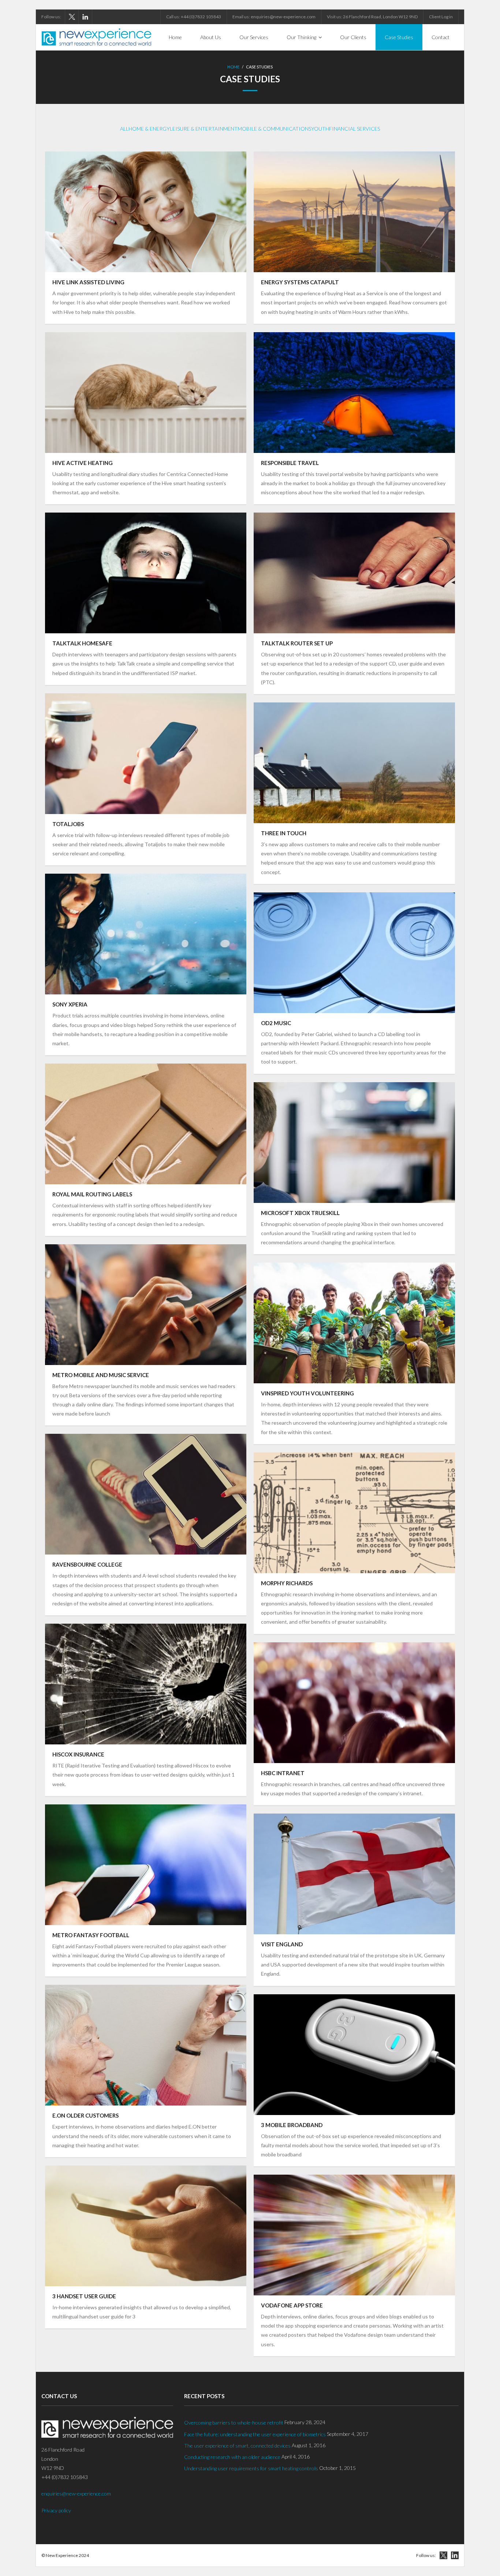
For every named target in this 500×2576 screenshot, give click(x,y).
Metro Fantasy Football (91, 1935)
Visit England (282, 1944)
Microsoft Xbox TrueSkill (300, 1213)
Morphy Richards (287, 1583)
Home (233, 67)
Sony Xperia (70, 1004)
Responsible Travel (290, 463)
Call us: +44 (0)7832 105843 (194, 17)
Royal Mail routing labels (92, 1194)
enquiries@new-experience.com (76, 2493)
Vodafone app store (292, 2305)
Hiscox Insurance (78, 1754)
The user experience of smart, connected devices (237, 2446)
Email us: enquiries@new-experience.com (274, 17)
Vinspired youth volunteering (307, 1393)
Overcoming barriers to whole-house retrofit (234, 2423)
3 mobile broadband (292, 2125)
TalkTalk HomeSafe (82, 643)
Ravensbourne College (87, 1564)
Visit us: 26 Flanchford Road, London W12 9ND (372, 17)
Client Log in (441, 17)
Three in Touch (284, 833)
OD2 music (276, 1023)
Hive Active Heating (83, 463)
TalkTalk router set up (297, 643)
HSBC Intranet (283, 1773)
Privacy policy (56, 2510)
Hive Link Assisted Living (88, 282)
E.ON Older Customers (85, 2115)
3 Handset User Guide (84, 2296)
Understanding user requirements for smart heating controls (251, 2468)
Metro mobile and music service (101, 1375)
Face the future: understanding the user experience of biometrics (255, 2434)
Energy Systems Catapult (300, 282)
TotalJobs (68, 824)
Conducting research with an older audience (232, 2457)
